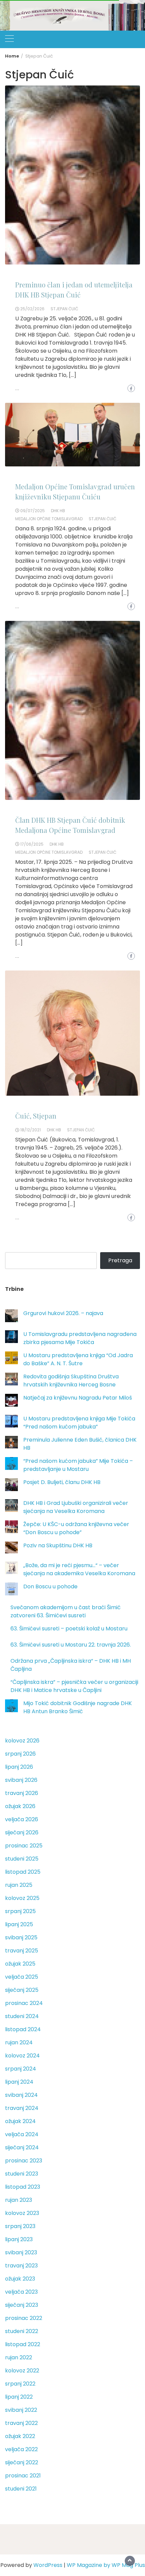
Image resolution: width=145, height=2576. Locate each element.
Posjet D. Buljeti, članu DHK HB (62, 1482)
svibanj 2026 (21, 1780)
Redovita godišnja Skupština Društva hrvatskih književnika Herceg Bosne (71, 1381)
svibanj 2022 (21, 2410)
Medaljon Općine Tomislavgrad (49, 519)
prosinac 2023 (24, 2161)
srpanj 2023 (20, 2226)
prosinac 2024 (24, 2003)
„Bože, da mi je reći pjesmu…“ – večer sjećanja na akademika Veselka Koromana (79, 1569)
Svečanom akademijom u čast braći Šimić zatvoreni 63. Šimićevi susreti (66, 1611)
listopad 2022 (23, 2344)
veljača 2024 (22, 2134)
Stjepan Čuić (64, 309)
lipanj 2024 (19, 2082)
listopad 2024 (23, 2029)
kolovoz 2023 (22, 2213)
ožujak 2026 (20, 1806)
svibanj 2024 (21, 2095)
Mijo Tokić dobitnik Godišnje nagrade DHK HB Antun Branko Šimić (78, 1707)
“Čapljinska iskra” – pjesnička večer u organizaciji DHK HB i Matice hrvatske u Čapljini (74, 1686)
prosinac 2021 (23, 2476)
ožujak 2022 (20, 2436)
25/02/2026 (32, 309)
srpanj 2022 (20, 2384)
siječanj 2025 (22, 1990)
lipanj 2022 (19, 2397)
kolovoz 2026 (22, 1741)
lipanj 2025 (19, 1924)
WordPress (48, 2565)
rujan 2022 (19, 2357)
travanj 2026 (22, 1793)
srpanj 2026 (20, 1754)
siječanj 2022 (22, 2462)
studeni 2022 (22, 2331)
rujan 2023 (19, 2200)
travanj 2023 (21, 2266)
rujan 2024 (19, 2042)
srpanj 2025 (20, 1911)
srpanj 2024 (21, 2069)
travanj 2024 (22, 2108)
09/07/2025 (33, 511)
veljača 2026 (22, 1819)
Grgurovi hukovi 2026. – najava (63, 1313)
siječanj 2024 (22, 2147)
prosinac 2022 (24, 2318)
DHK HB (58, 511)
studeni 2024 (22, 2016)
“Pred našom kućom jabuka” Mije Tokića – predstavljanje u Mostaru (78, 1465)
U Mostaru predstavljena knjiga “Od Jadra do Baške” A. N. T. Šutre (78, 1359)
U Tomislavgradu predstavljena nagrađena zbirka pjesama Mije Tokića (80, 1338)
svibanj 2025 (21, 1937)
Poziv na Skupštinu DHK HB (58, 1545)
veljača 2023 (21, 2292)
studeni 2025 (22, 1859)
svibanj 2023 (21, 2252)
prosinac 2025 (24, 1846)
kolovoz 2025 (22, 1898)
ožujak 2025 (20, 1964)
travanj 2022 (21, 2423)
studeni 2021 (21, 2489)
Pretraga (120, 1260)
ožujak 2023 (20, 2279)
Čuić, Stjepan (36, 1116)
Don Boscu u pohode (50, 1586)
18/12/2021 (31, 1130)
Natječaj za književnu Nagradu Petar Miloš (78, 1398)
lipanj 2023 (19, 2239)
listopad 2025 (23, 1872)
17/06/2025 (32, 844)
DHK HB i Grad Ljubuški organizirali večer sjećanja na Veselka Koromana (76, 1507)
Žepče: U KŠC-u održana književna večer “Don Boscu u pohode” (76, 1528)
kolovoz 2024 (22, 2056)
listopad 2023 (23, 2187)
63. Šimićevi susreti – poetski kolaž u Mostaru (69, 1629)
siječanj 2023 (22, 2305)
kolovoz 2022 (22, 2371)
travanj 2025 (22, 1951)
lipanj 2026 (19, 1767)
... (17, 389)
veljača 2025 (22, 1977)
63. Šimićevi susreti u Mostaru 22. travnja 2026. (71, 1645)
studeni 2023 (22, 2174)
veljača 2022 (21, 2449)
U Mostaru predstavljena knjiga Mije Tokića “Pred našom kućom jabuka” (79, 1423)
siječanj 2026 (22, 1832)
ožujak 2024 (20, 2121)
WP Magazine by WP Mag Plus (106, 2565)
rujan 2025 (19, 1885)
